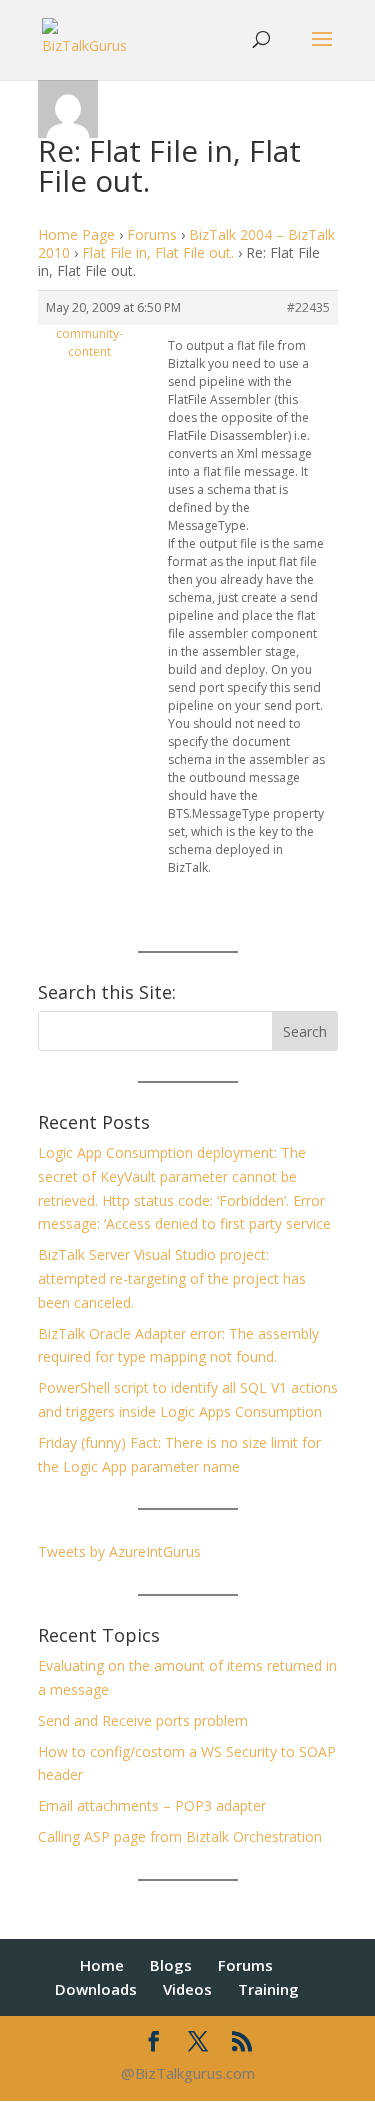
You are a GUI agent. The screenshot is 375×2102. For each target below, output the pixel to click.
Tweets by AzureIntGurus (119, 1551)
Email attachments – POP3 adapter (152, 1805)
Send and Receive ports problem (143, 1720)
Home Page (76, 234)
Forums (152, 234)
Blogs (171, 1965)
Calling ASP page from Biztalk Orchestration (180, 1836)
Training (268, 1989)
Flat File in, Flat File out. (158, 252)
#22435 (308, 307)
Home (102, 1965)
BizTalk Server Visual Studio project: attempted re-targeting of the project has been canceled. (172, 1278)
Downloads (96, 1989)
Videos (187, 1989)
